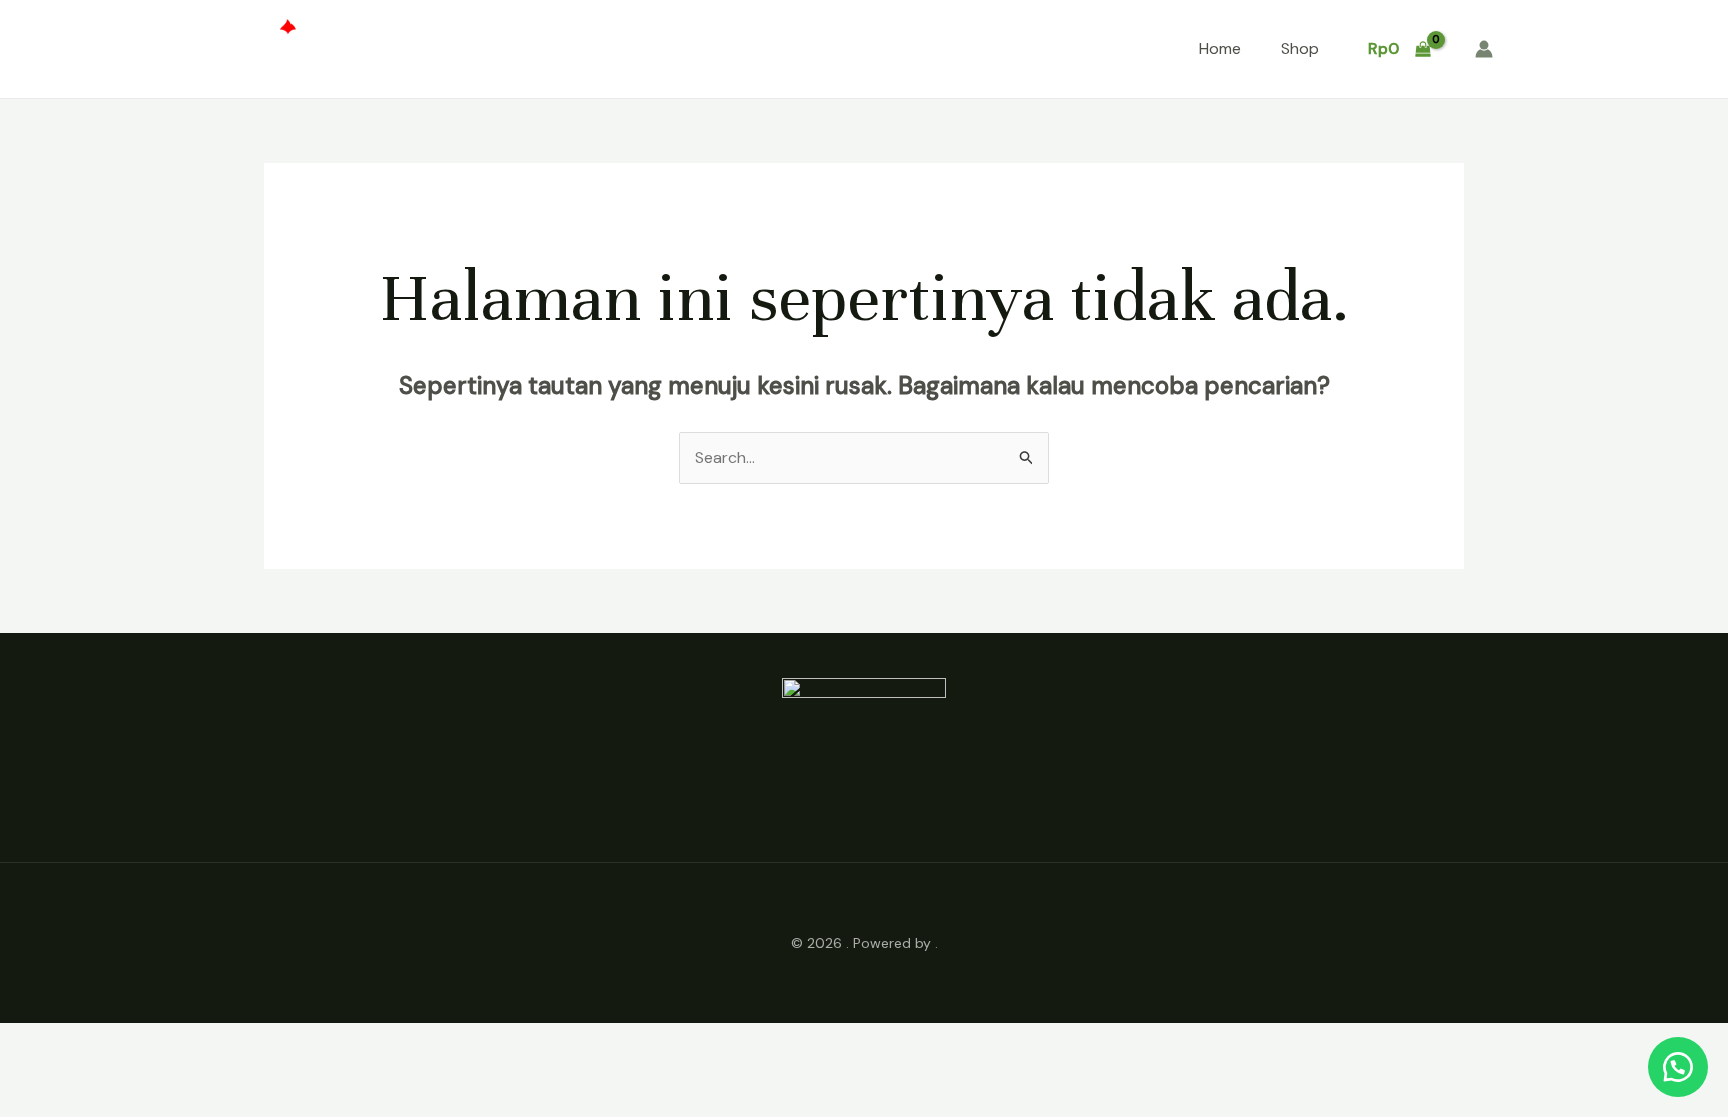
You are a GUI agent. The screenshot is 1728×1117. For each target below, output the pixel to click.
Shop (1300, 48)
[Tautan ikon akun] (1484, 49)
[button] (1678, 1067)
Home (1220, 48)
